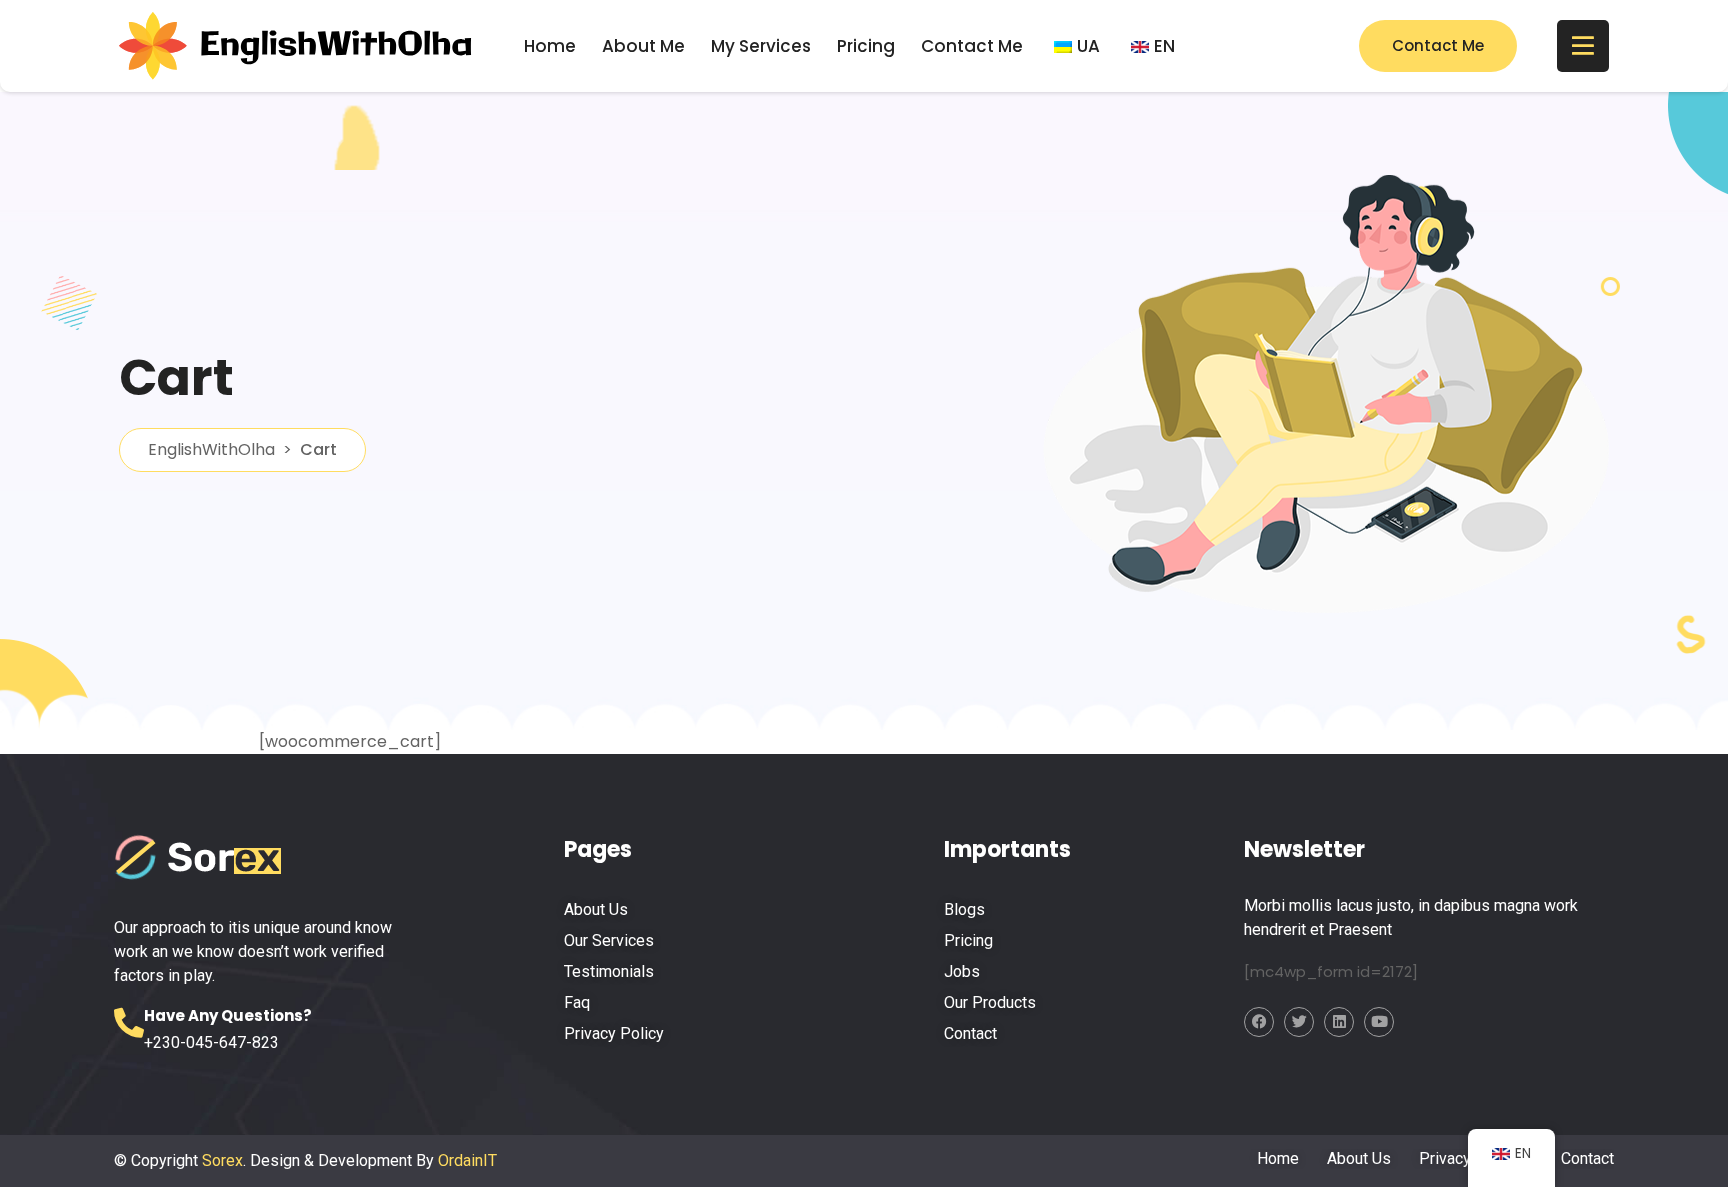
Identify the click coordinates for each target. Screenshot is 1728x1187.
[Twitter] (1299, 1022)
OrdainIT (467, 1160)
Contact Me (972, 46)
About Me (643, 46)
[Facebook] (1259, 1022)
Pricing (866, 46)
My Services (761, 46)
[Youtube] (1379, 1022)
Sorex (222, 1160)
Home (550, 46)
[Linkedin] (1339, 1022)
